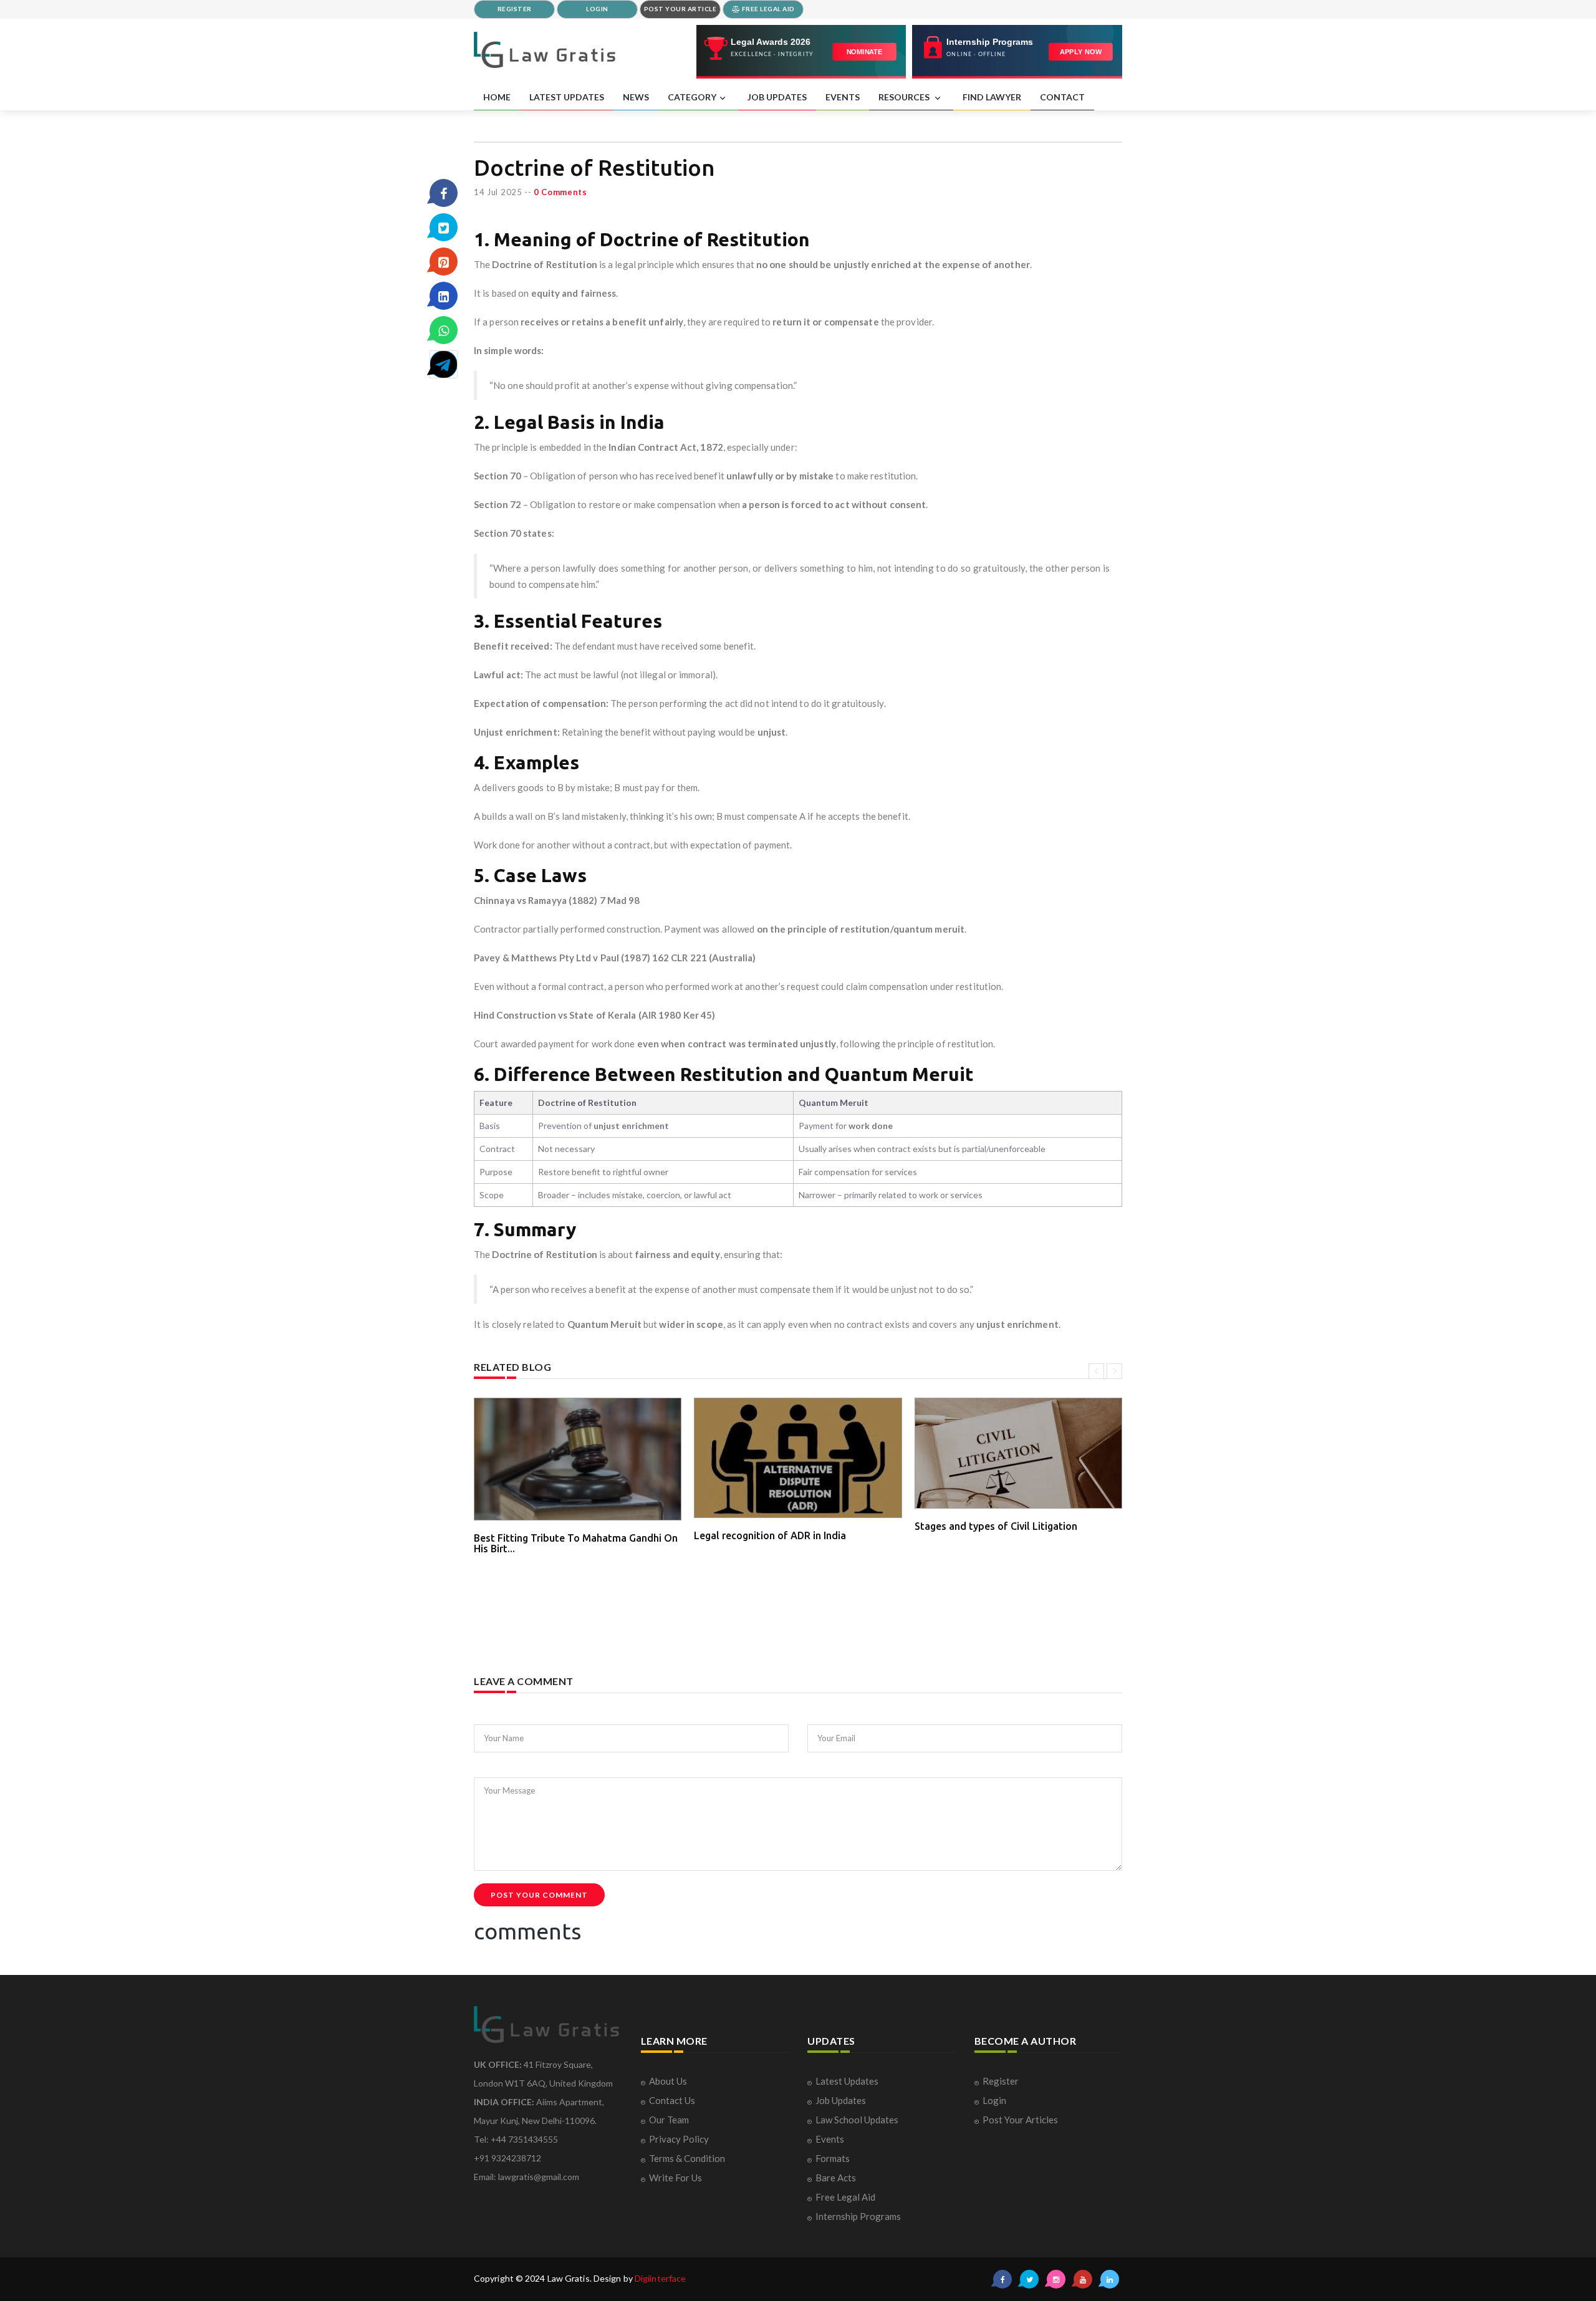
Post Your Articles (1020, 2120)
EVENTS (843, 97)
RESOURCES (905, 97)
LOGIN (597, 9)
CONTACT (1062, 97)
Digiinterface (660, 2278)
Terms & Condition (687, 2158)
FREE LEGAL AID (767, 9)
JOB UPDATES (777, 97)
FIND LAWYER (992, 97)
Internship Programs (858, 2216)
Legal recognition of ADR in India (770, 1535)
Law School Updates (857, 2120)
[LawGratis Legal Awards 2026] (801, 52)
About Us (668, 2081)
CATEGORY (692, 97)
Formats (833, 2158)
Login (994, 2100)
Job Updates (841, 2100)
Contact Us (672, 2100)
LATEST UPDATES (567, 97)
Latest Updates (847, 2081)
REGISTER (515, 9)
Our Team (669, 2120)
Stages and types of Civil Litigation (996, 1526)
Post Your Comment (539, 1895)
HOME (497, 97)
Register (1001, 2081)
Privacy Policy (679, 2139)
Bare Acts (836, 2178)
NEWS (636, 97)
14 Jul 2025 (498, 192)
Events (830, 2139)
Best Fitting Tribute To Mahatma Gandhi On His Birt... (576, 1544)
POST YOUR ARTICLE (680, 9)
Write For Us (675, 2178)
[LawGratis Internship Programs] (1017, 52)
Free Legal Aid (845, 2197)
